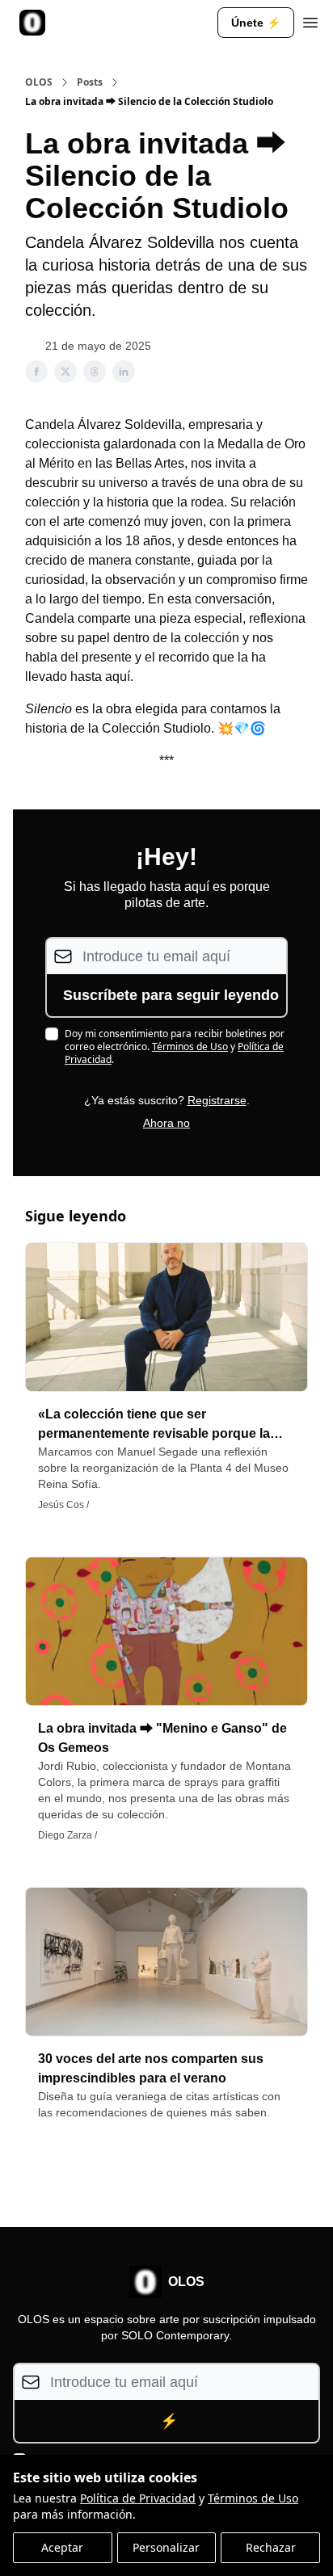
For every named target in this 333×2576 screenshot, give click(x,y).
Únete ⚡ (256, 23)
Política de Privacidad (138, 2498)
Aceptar (62, 2547)
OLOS (39, 82)
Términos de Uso (253, 2498)
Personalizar (166, 2547)
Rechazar (271, 2547)
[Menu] (310, 20)
